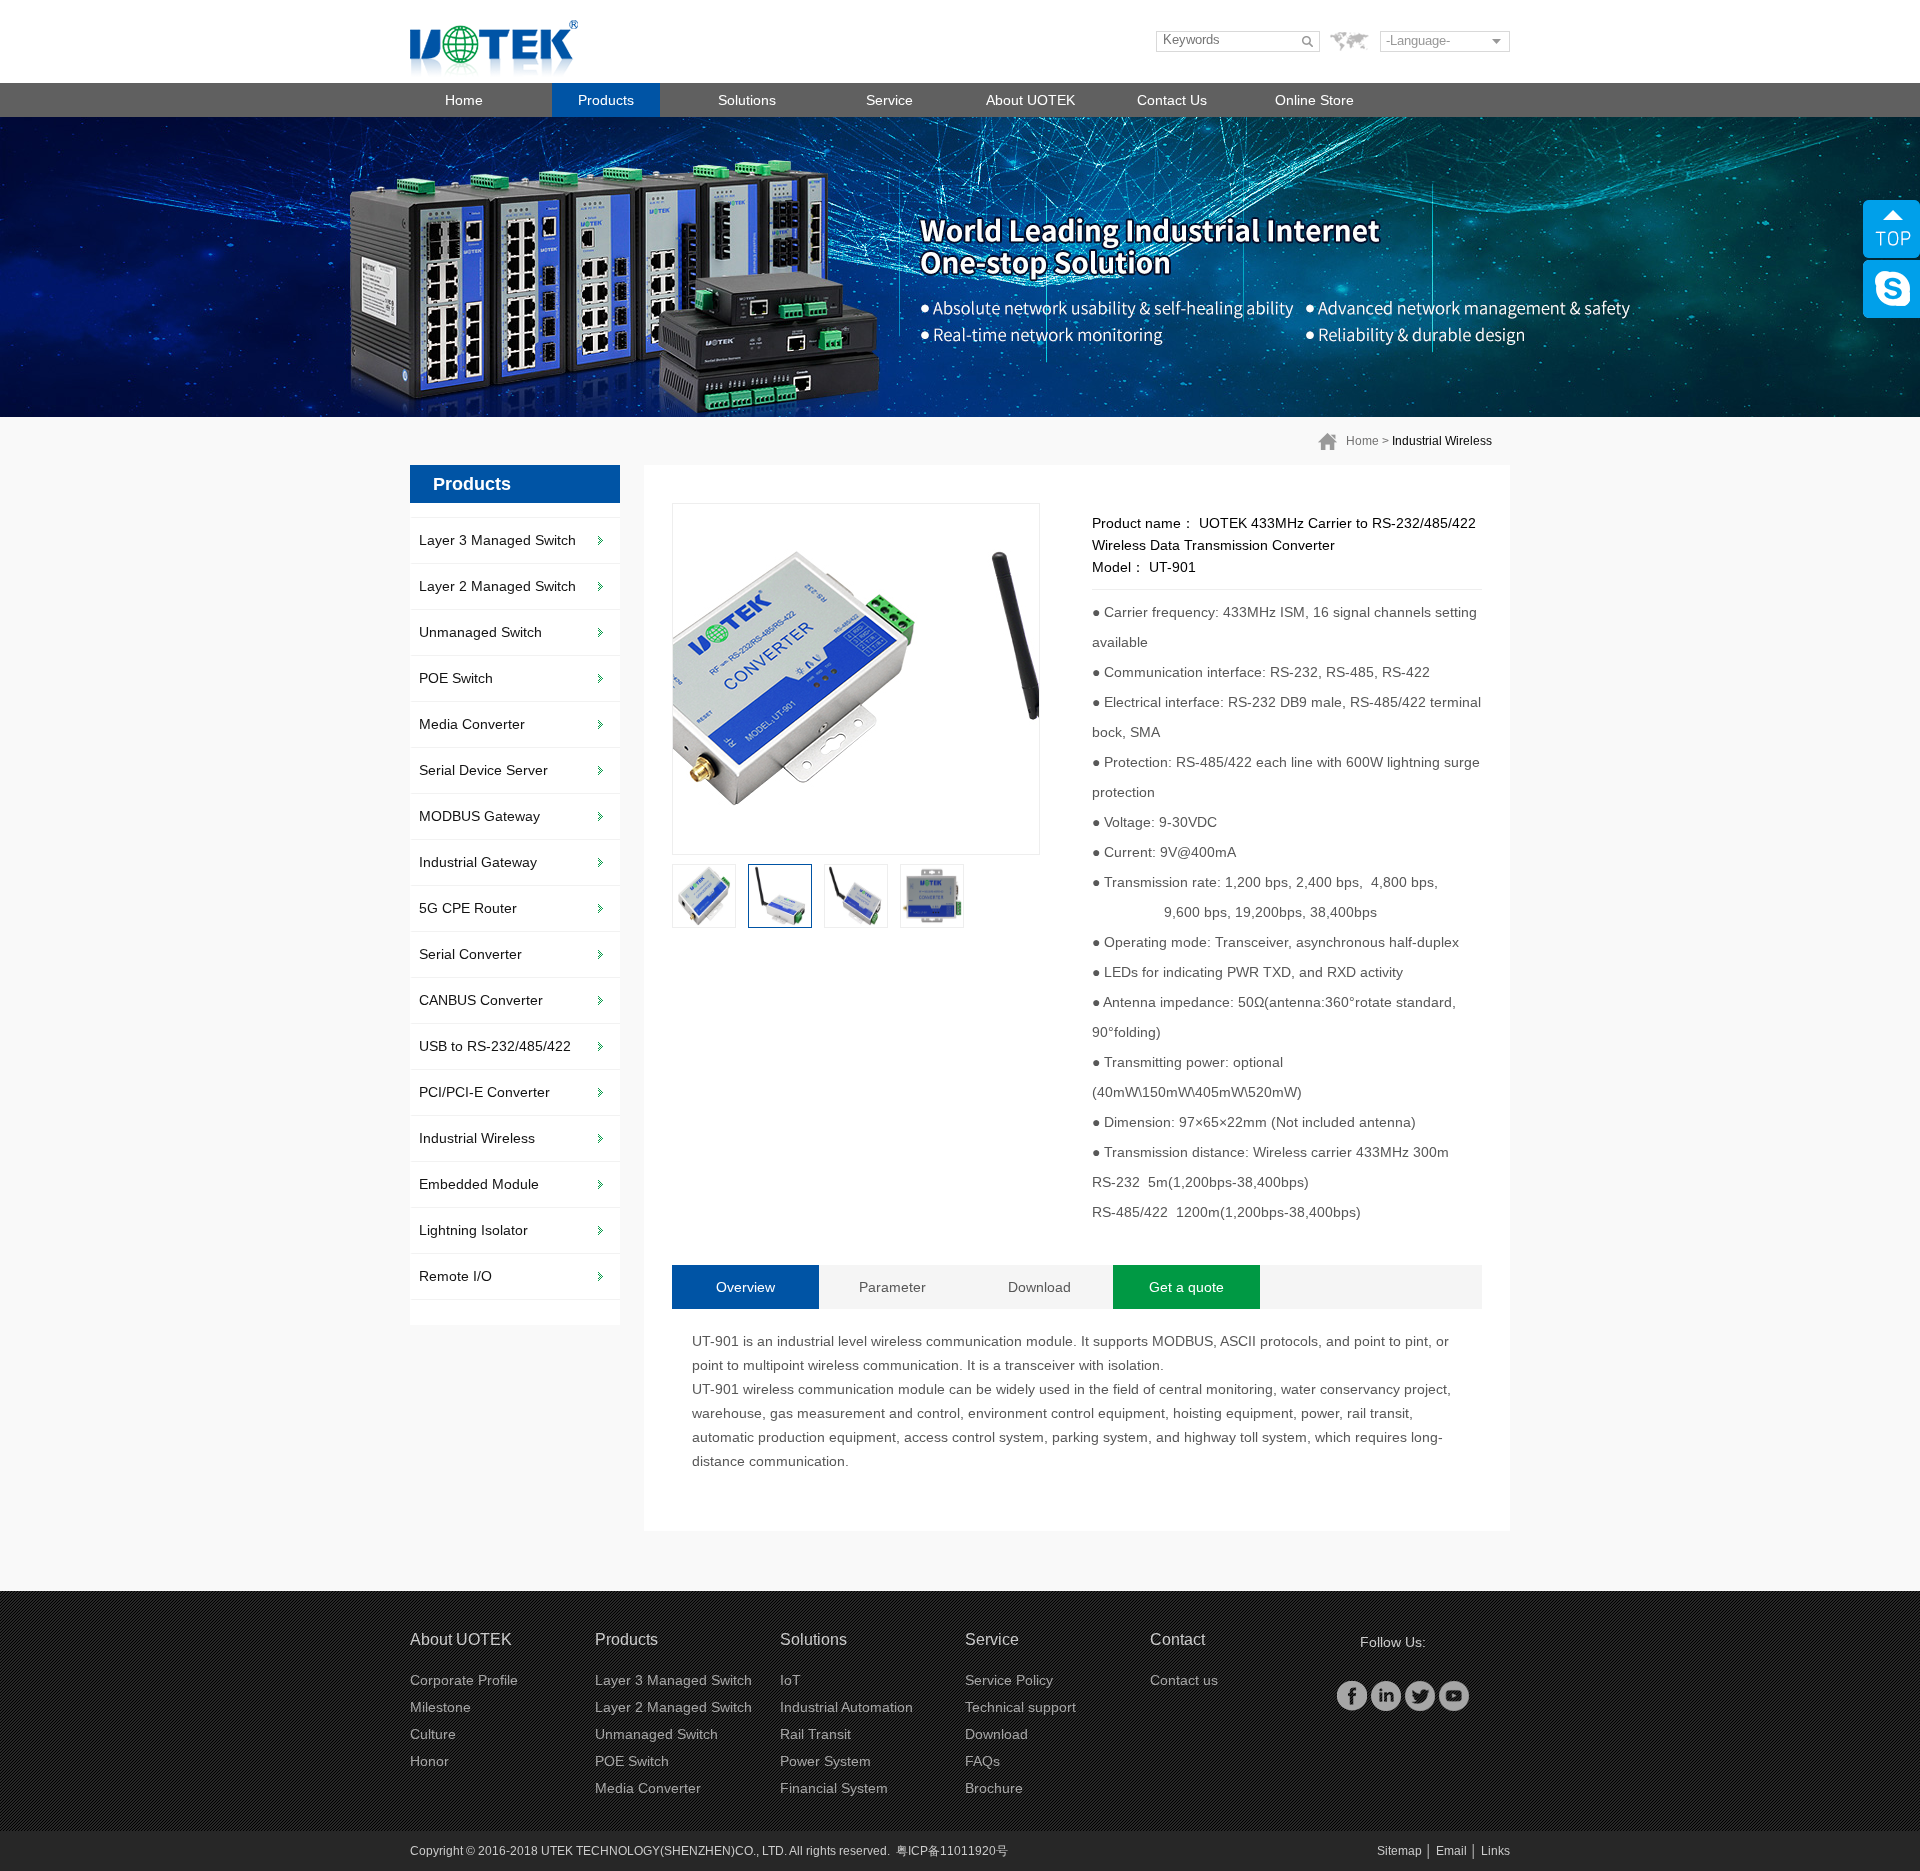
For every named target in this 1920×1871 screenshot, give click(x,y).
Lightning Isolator (473, 1230)
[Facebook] (1352, 1695)
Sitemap (1399, 1851)
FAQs (982, 1761)
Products (606, 100)
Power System (825, 1761)
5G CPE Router (468, 908)
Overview (745, 1287)
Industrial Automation (846, 1707)
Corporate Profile (464, 1680)
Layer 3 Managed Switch (497, 540)
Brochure (994, 1788)
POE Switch (456, 678)
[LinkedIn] (1386, 1695)
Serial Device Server (483, 770)
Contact (1177, 1639)
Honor (429, 1761)
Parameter (892, 1287)
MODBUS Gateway (479, 816)
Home (464, 100)
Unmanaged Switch (480, 632)
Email (1451, 1851)
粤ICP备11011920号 (952, 1851)
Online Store (1314, 100)
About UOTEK (1030, 100)
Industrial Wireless (1442, 441)
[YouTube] (1454, 1695)
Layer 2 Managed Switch (497, 586)
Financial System (834, 1788)
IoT (790, 1680)
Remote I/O (455, 1276)
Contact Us (1172, 100)
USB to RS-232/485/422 (495, 1046)
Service (889, 100)
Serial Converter (470, 954)
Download (1039, 1287)
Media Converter (472, 724)
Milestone (440, 1707)
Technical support (1020, 1707)
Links (1495, 1851)
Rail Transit (815, 1734)
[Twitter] (1420, 1695)
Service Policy (1009, 1680)
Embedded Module (479, 1184)
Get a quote (1186, 1287)
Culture (433, 1734)
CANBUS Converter (481, 1000)
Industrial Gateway (478, 862)
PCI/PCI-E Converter (484, 1092)
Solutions (747, 100)
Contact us (1184, 1680)
